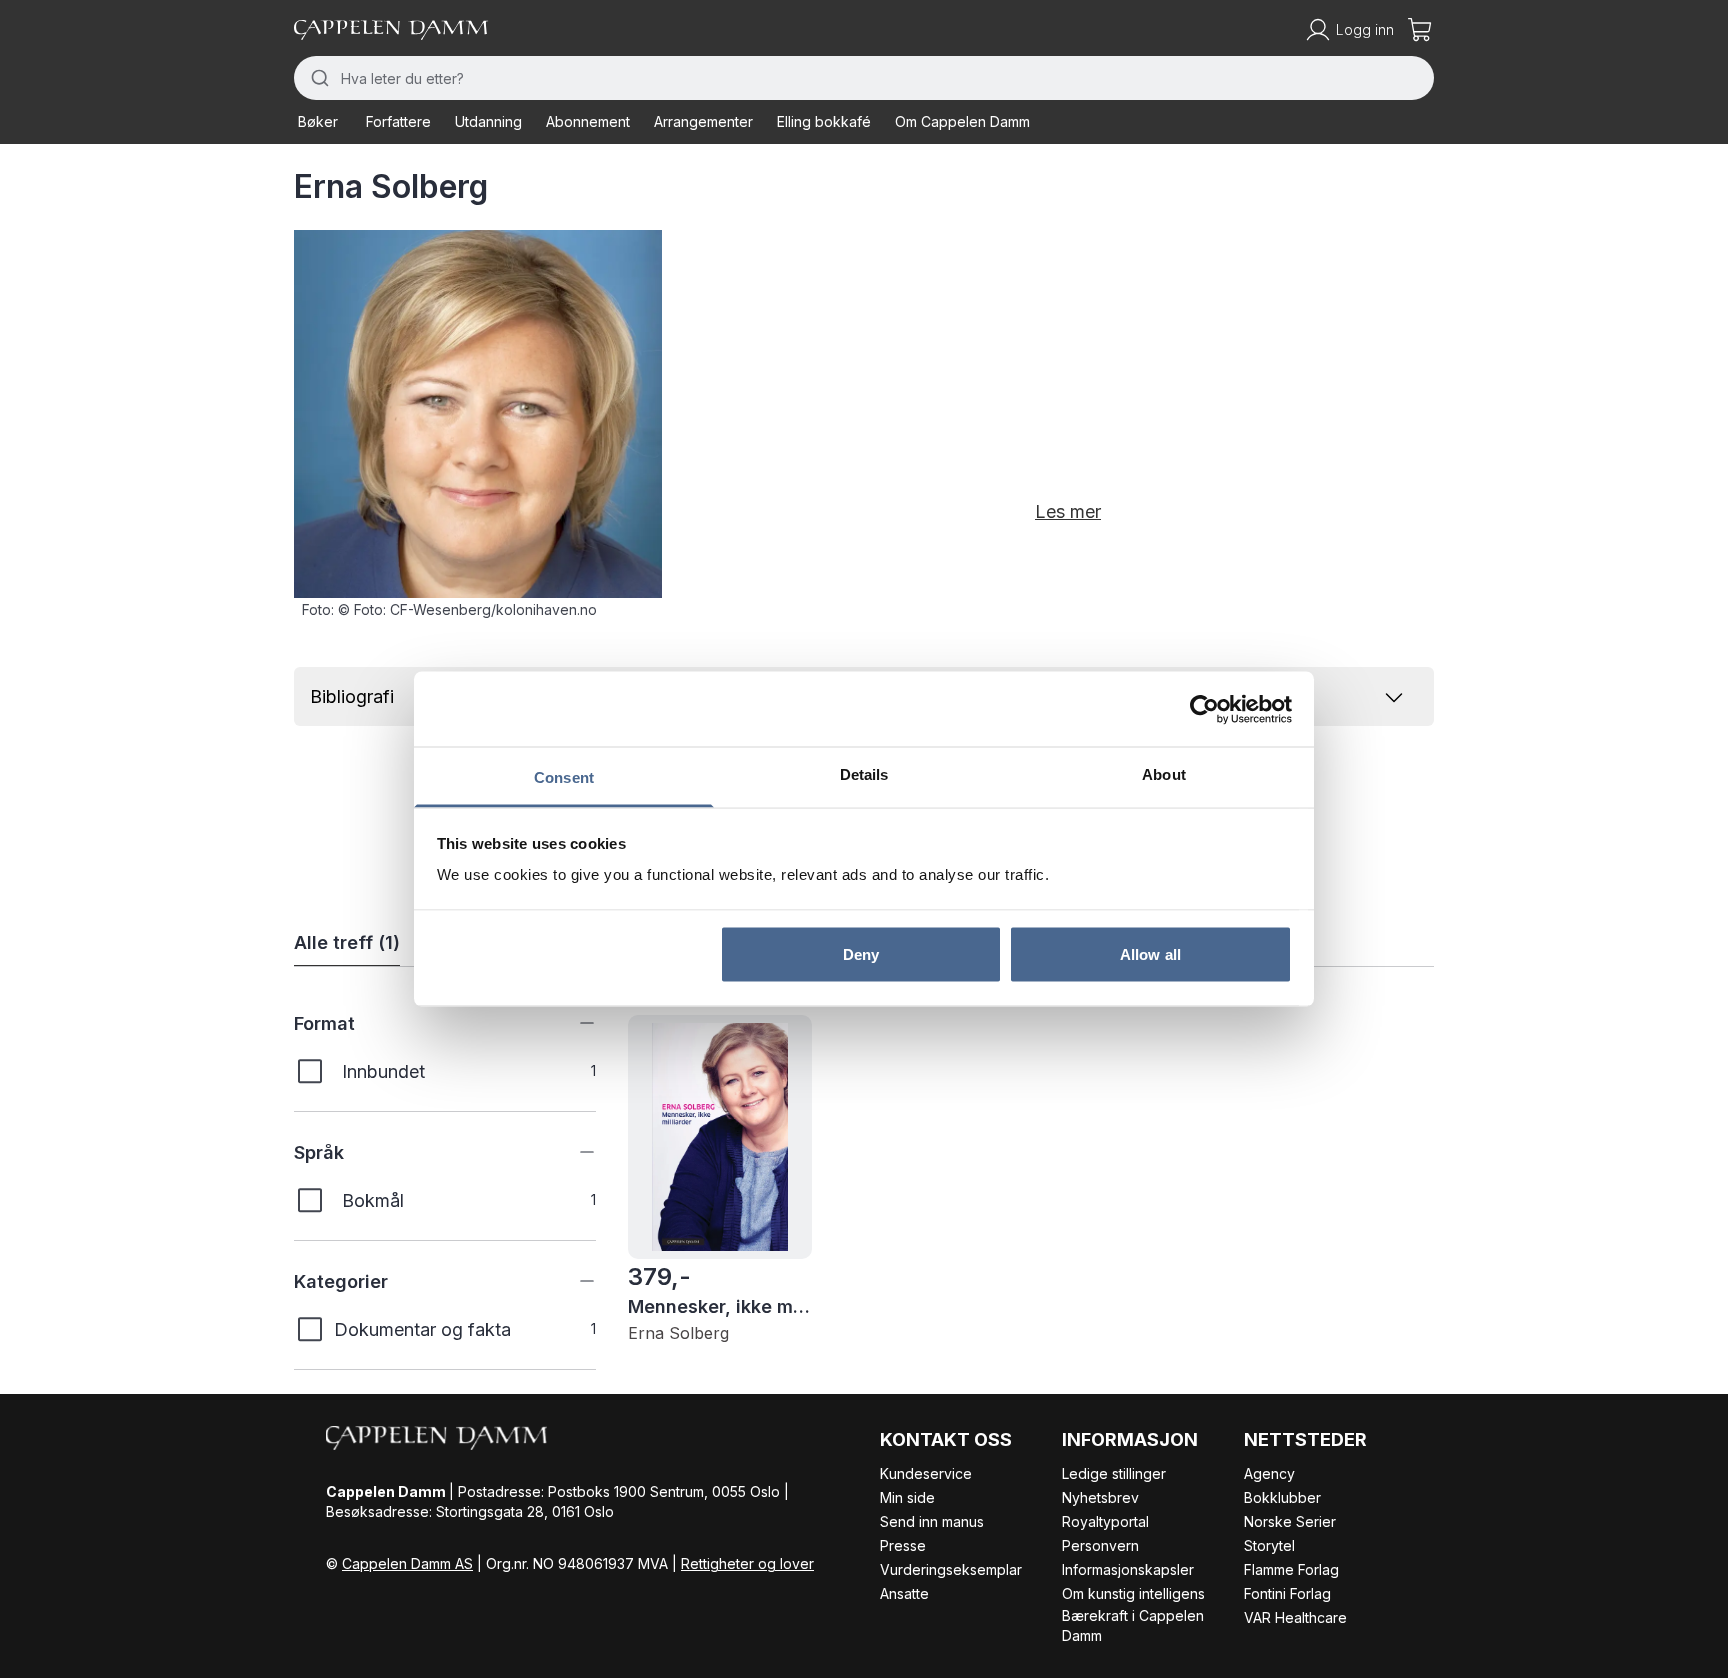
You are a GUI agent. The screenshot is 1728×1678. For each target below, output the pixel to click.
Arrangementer (703, 121)
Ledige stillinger (1114, 1473)
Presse (903, 1545)
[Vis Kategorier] (572, 1281)
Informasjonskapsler (1128, 1569)
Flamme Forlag (1291, 1569)
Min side (907, 1497)
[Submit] (317, 78)
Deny (861, 953)
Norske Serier (1290, 1521)
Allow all (1150, 953)
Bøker (318, 121)
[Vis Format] (572, 1023)
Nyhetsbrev (1100, 1497)
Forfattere (398, 121)
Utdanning (488, 121)
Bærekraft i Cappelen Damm (1133, 1625)
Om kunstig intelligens (1133, 1593)
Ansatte (904, 1593)
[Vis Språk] (572, 1152)
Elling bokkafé (824, 121)
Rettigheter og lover (747, 1563)
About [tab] (1164, 774)
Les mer (1068, 511)
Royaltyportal (1105, 1521)
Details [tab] (864, 774)
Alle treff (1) (347, 942)
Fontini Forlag (1287, 1593)
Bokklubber (1282, 1497)
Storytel (1269, 1545)
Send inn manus (932, 1521)
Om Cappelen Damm (962, 121)
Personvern (1100, 1545)
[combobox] (864, 78)
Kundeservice (926, 1473)
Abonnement (588, 121)
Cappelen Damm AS (407, 1563)
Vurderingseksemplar (951, 1569)
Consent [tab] (564, 777)
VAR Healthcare (1295, 1617)
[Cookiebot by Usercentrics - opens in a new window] (1204, 709)
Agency (1269, 1473)
